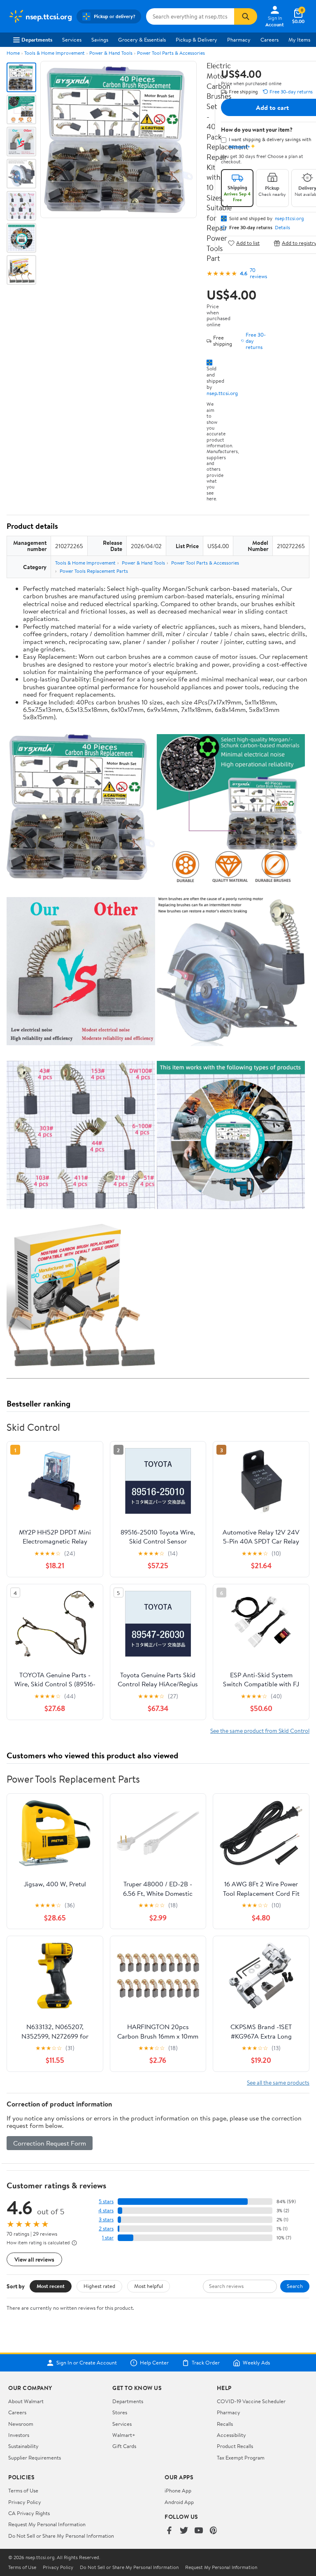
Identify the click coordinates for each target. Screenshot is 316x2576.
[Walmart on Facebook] (169, 2531)
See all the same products (278, 2082)
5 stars (106, 2201)
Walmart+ (124, 2435)
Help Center (154, 2363)
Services (72, 40)
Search (295, 2286)
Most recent (51, 2286)
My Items (299, 40)
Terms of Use (23, 2490)
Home (13, 53)
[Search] (246, 16)
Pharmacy (239, 40)
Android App (179, 2502)
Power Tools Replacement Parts (94, 571)
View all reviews (34, 2259)
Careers (270, 40)
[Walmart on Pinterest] (214, 2531)
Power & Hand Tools (111, 53)
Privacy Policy (25, 2502)
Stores (120, 2412)
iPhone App (178, 2490)
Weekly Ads (256, 2363)
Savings (100, 40)
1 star (108, 2238)
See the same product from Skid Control (260, 1731)
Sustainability (23, 2446)
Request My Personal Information (47, 2524)
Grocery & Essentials (142, 40)
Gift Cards (124, 2446)
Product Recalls (235, 2446)
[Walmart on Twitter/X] (184, 2531)
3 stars (106, 2219)
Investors (19, 2435)
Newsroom (21, 2424)
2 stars (106, 2228)
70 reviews (258, 273)
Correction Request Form (50, 2143)
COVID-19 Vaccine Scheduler (251, 2401)
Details (282, 228)
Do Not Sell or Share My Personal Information (61, 2536)
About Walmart (26, 2401)
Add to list (248, 243)
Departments (37, 40)
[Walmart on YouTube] (199, 2531)
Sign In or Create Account (87, 2363)
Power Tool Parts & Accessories (171, 53)
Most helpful (149, 2286)
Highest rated (99, 2286)
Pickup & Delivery (196, 40)
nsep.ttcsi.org (222, 393)
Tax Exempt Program (241, 2457)
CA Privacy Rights (29, 2513)
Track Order (206, 2363)
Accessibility (231, 2435)
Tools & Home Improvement (55, 53)
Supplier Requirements (35, 2457)
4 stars (106, 2210)
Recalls (225, 2424)
